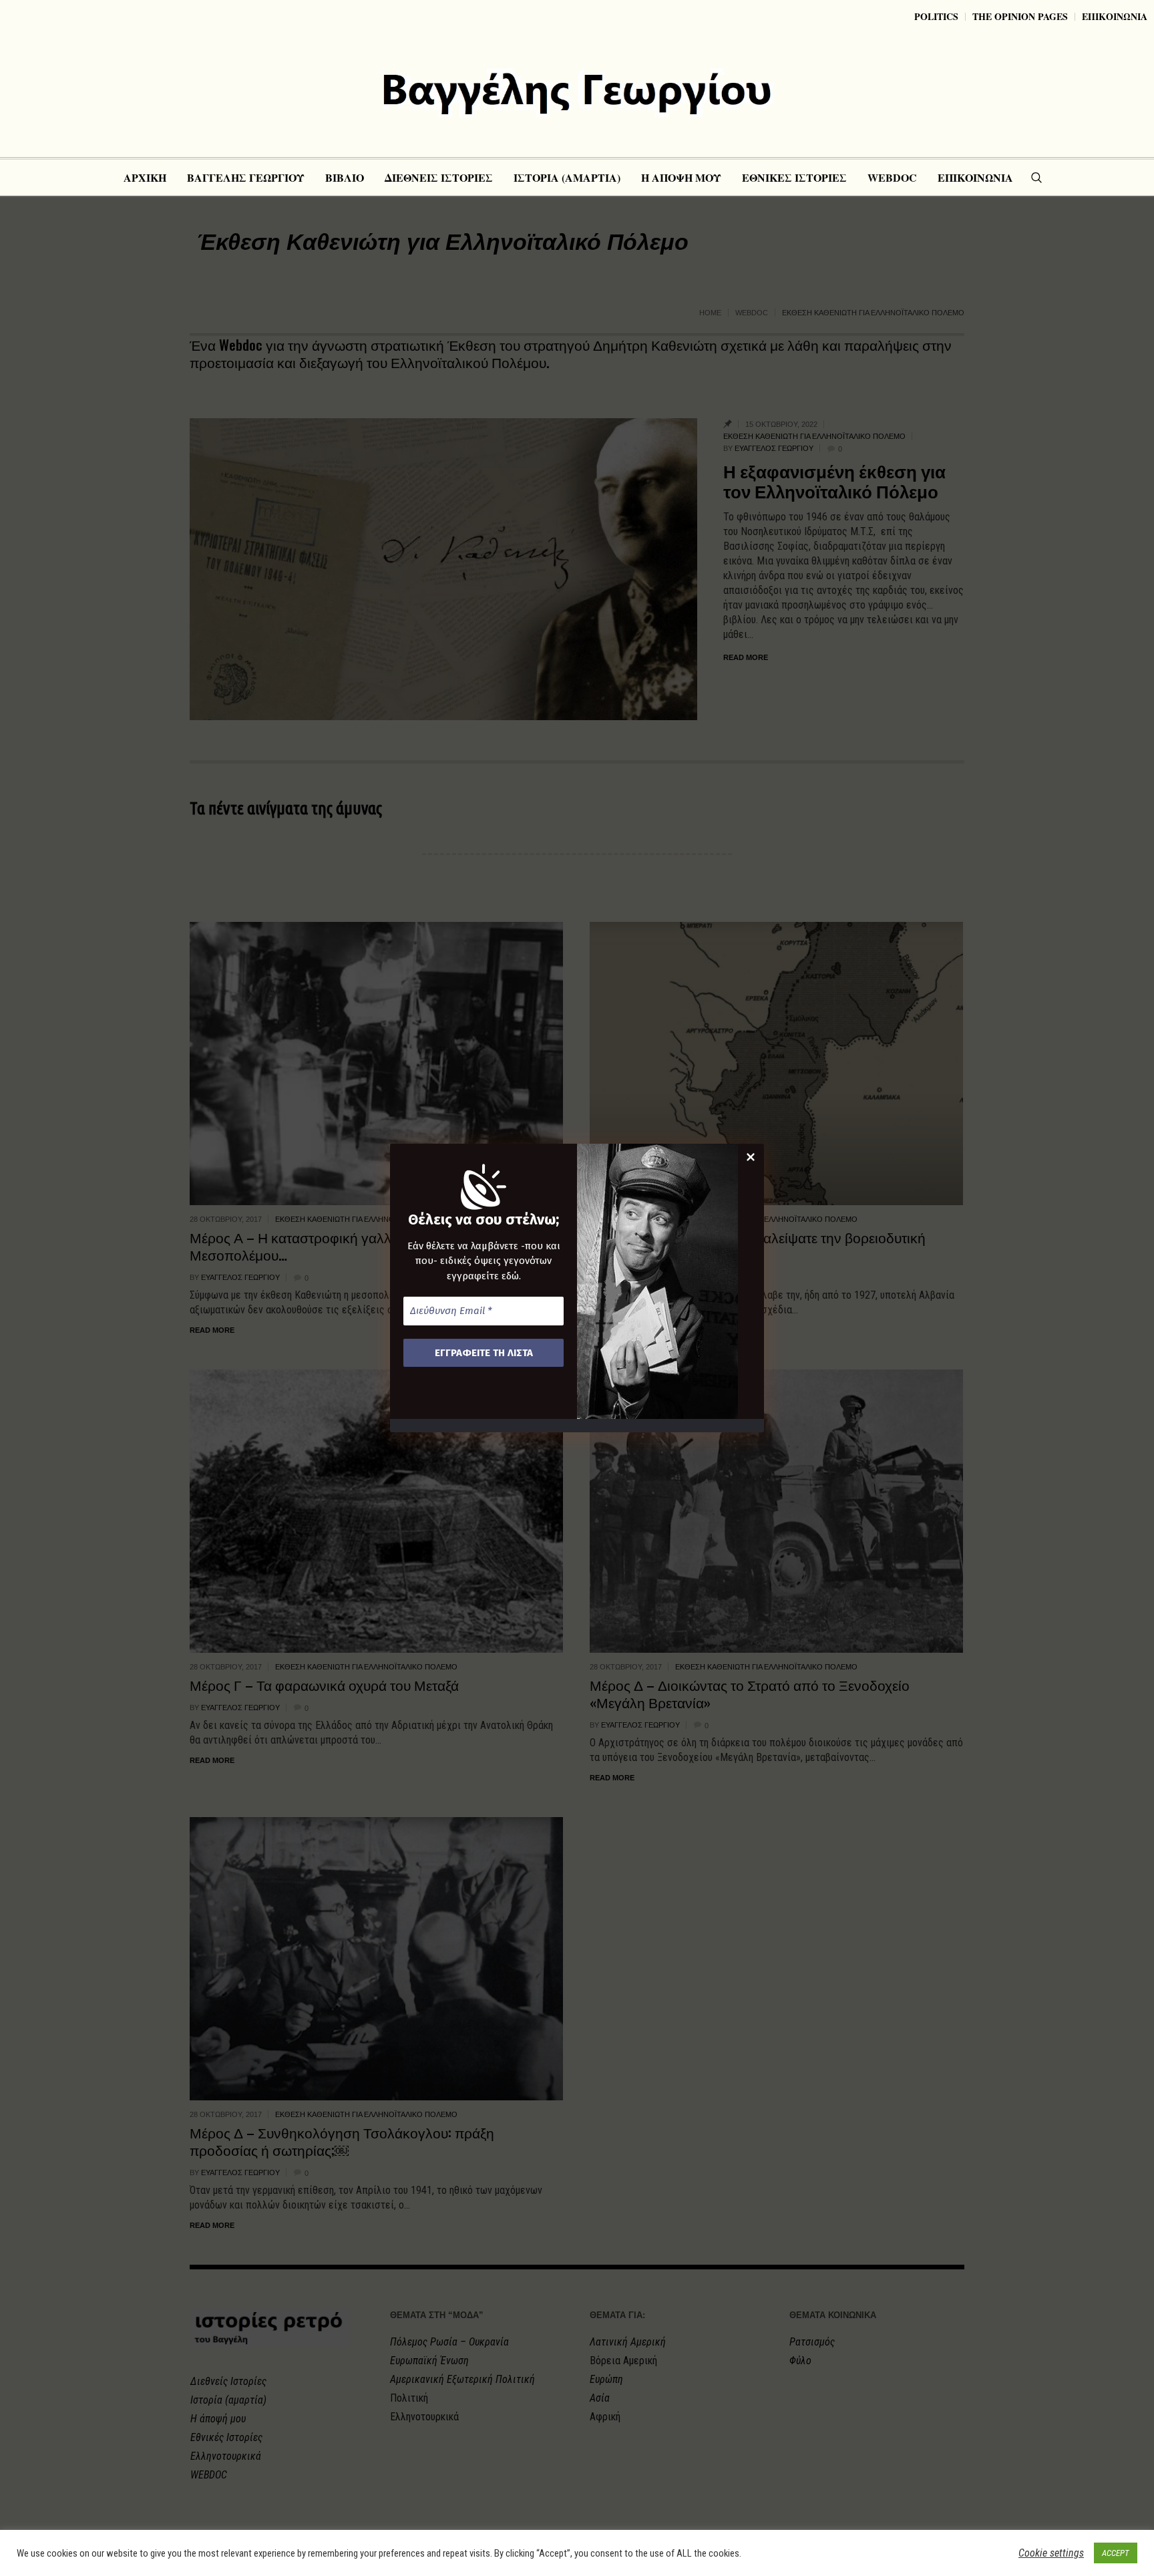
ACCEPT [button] (1116, 2553)
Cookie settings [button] (1051, 2553)
